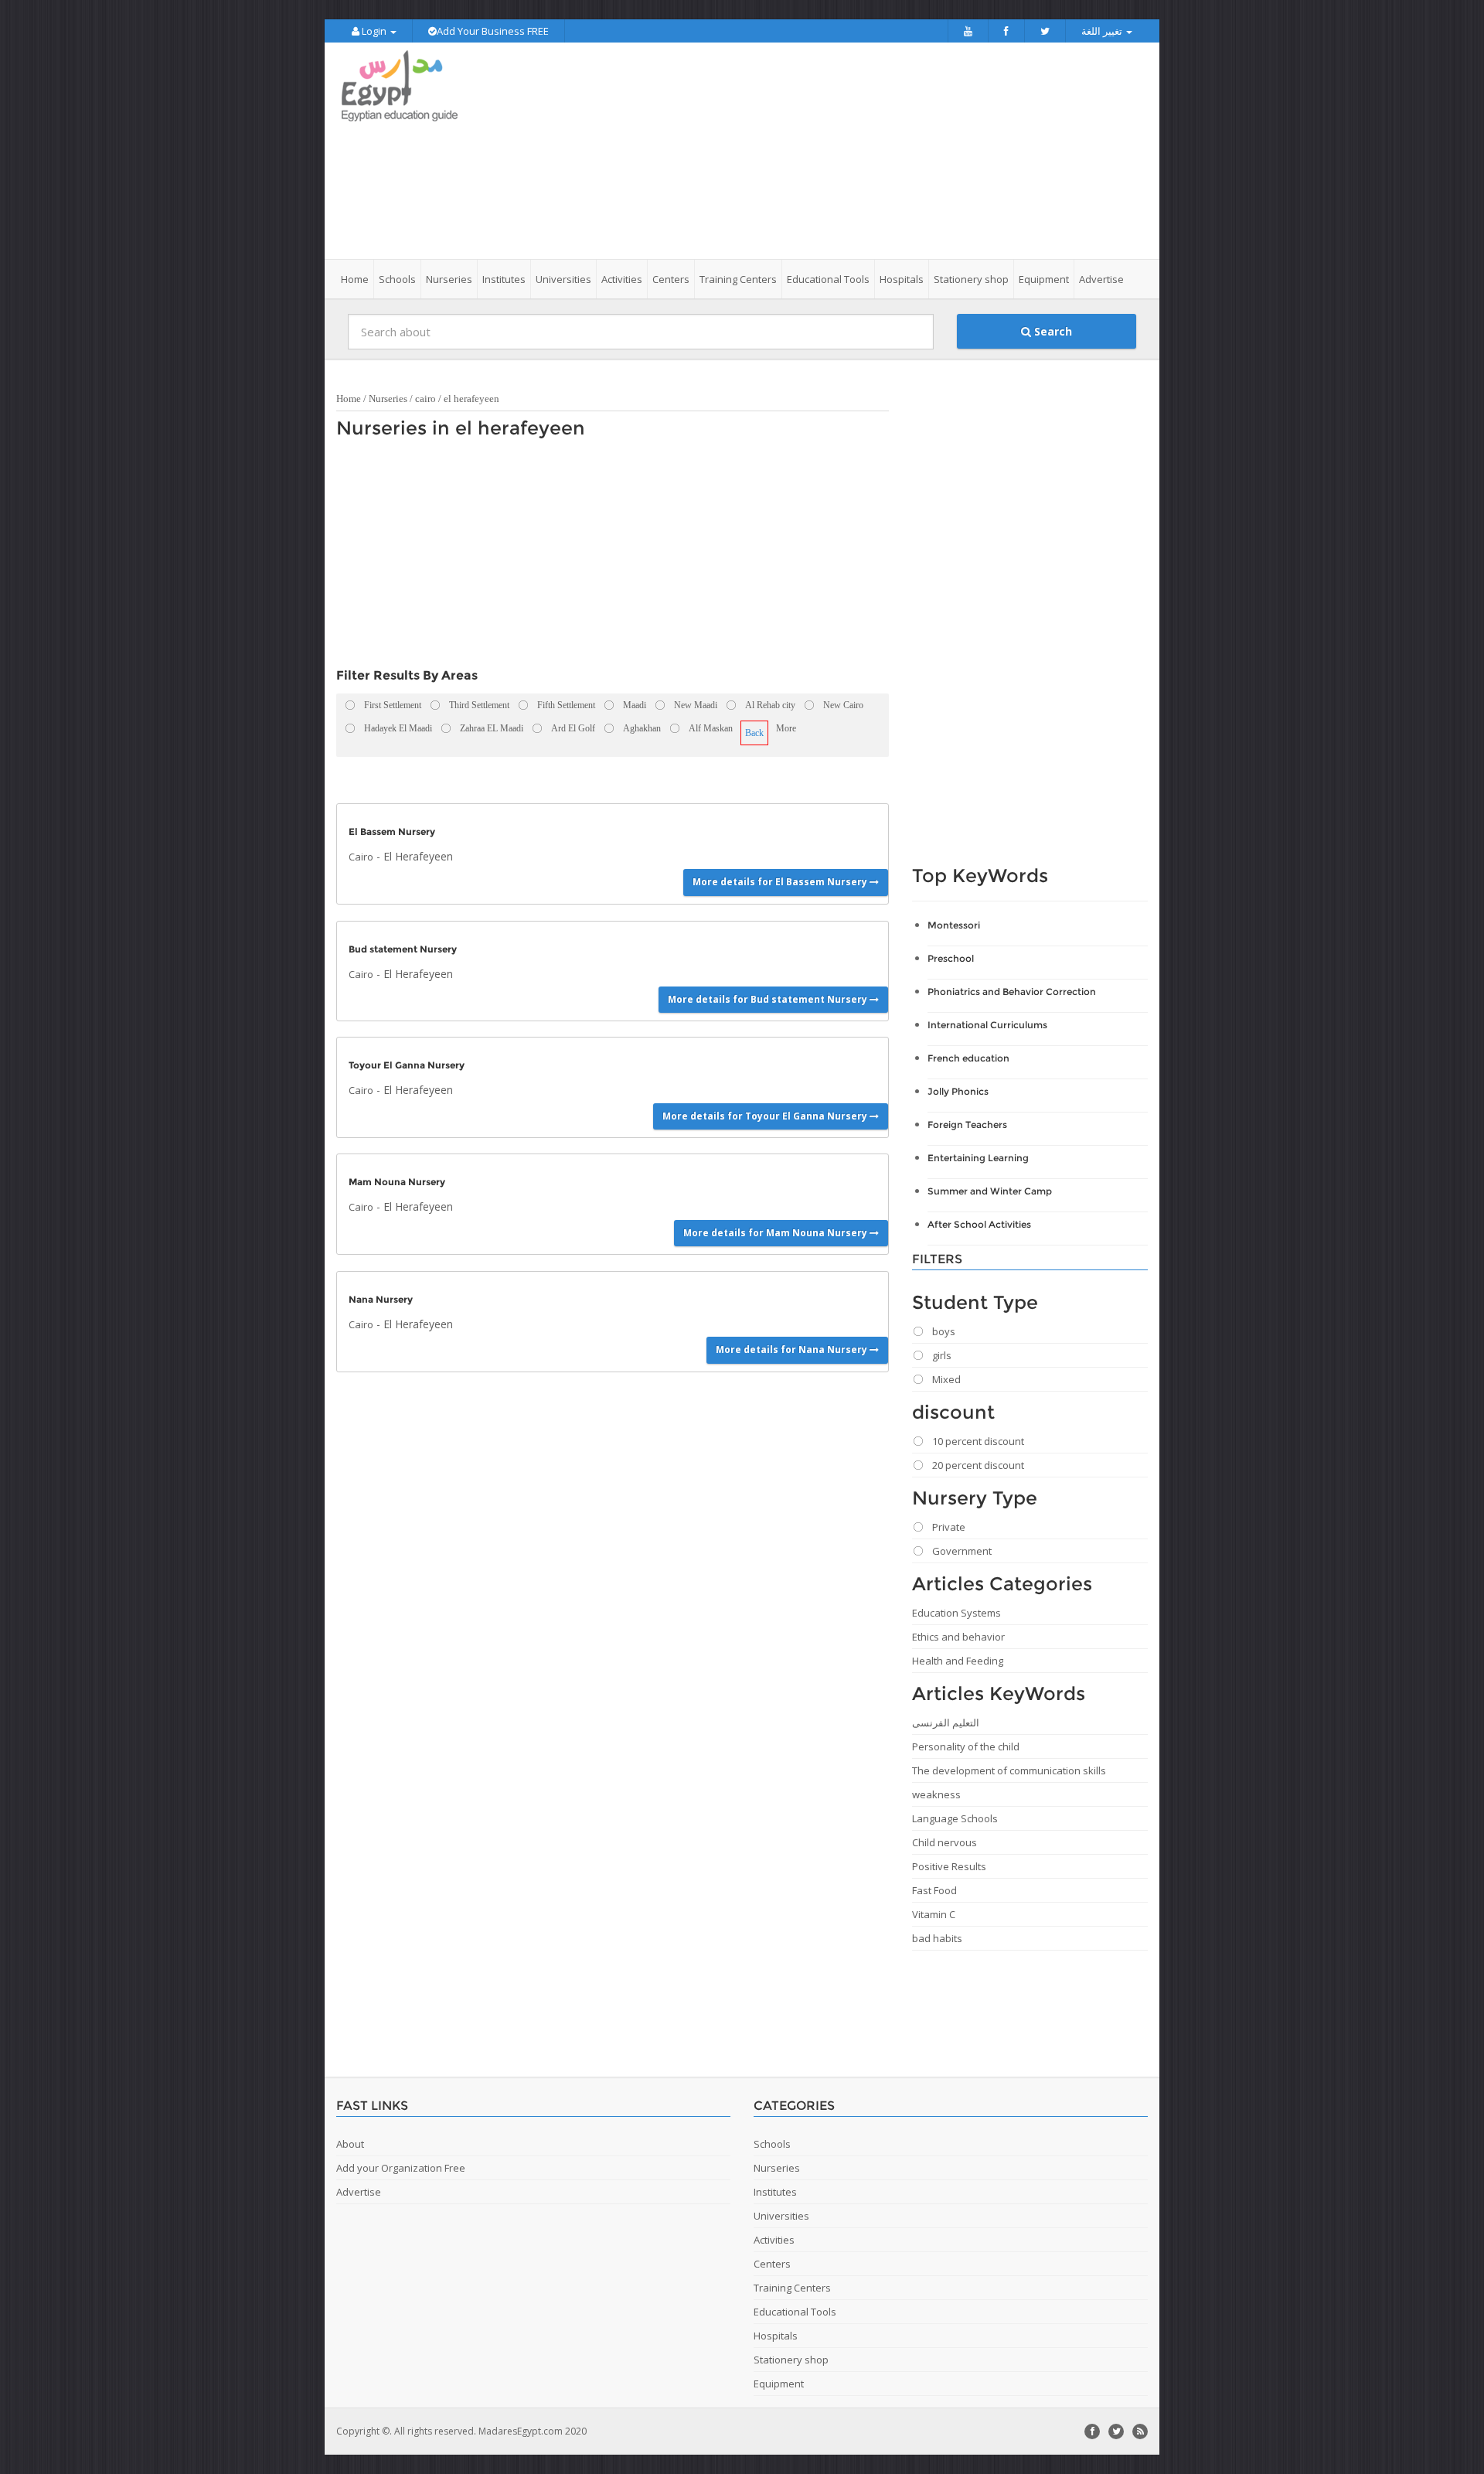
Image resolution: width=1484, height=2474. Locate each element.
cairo (425, 399)
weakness (936, 1794)
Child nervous (945, 1842)
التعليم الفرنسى (946, 1723)
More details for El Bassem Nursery (781, 882)
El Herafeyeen (418, 856)
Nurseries (388, 399)
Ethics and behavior (958, 1637)
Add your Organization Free (401, 2168)
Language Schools (955, 1818)
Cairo (361, 857)
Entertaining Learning (978, 1158)
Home (355, 279)
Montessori (954, 925)
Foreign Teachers (967, 1125)
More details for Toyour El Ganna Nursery (766, 1116)
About (350, 2144)
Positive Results (949, 1866)
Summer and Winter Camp (990, 1191)
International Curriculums (987, 1025)
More (786, 728)
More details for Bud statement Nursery (769, 999)
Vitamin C (934, 1914)
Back (754, 733)
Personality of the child (966, 1746)
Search (1052, 331)
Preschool (951, 958)
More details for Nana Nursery (793, 1349)
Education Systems (956, 1613)
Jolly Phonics (958, 1091)
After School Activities (979, 1224)
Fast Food (934, 1890)
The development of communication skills (1009, 1770)
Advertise (1101, 279)
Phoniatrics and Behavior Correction (1012, 992)
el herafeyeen (471, 399)
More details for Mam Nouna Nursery (776, 1233)
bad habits (937, 1938)
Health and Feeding (958, 1661)
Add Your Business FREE (493, 31)
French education (968, 1058)
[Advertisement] (829, 151)
